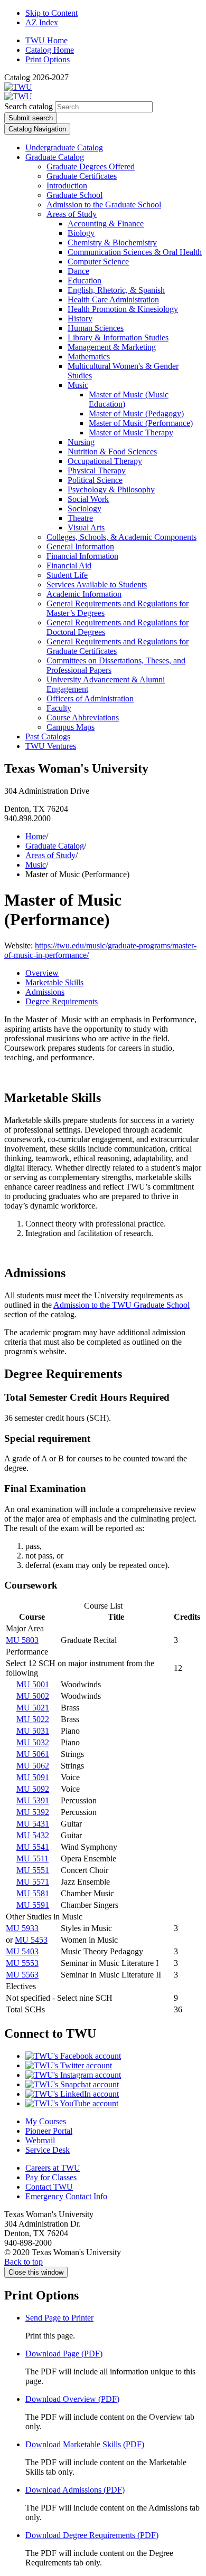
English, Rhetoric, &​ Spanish (116, 290)
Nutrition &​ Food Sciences (112, 451)
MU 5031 (33, 1731)
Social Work (88, 499)
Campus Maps (71, 727)
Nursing (81, 442)
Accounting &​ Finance (106, 224)
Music (78, 385)
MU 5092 (33, 1789)
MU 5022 (33, 1719)
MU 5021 (33, 1708)
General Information (80, 546)
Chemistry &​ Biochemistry (112, 243)
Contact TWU (49, 2187)
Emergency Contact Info (66, 2196)
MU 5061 (33, 1754)
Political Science (95, 480)
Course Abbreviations (83, 717)
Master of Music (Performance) (141, 423)
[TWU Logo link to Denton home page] (18, 87)
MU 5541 (33, 1847)
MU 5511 (32, 1859)
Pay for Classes (51, 2177)
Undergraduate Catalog (64, 148)
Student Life (67, 575)
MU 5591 (33, 1905)
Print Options (48, 59)
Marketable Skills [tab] (54, 982)
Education (85, 281)
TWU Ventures (51, 746)
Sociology (85, 508)
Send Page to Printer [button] (59, 2318)
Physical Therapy (97, 470)
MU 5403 (22, 1951)
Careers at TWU (53, 2168)
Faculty (59, 708)
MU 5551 (33, 1870)
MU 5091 (33, 1777)
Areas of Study (72, 214)
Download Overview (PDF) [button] (72, 2399)
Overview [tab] (42, 973)
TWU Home (46, 40)
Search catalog (29, 106)
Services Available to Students (97, 584)
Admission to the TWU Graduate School (121, 1305)
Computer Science (98, 262)
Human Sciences (96, 328)
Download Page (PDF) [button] (64, 2354)
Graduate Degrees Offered (91, 167)
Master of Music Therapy (131, 432)
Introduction (67, 186)
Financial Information (82, 556)
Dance (78, 271)
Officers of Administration (90, 698)
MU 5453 (31, 1940)
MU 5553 (22, 1963)
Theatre (80, 518)
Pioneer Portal (49, 2131)
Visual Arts (86, 527)
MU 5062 (33, 1766)
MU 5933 (22, 1928)
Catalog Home (50, 50)
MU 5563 (22, 1975)
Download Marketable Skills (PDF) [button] (85, 2444)
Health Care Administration (113, 300)
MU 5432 (33, 1835)
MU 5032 (33, 1742)
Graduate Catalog (55, 157)
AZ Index (42, 22)
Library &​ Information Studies (118, 338)
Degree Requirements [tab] (62, 1001)
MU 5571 (33, 1882)
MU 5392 (33, 1812)
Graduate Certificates (82, 176)
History (80, 319)
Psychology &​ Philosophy (111, 489)
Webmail (40, 2140)
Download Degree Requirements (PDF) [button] (92, 2535)
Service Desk (48, 2150)
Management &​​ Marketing (112, 347)
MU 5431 (33, 1824)
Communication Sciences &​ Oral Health (135, 252)
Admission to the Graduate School (104, 205)
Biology (81, 233)
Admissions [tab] (45, 992)
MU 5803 (22, 1640)
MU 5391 (33, 1800)
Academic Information (84, 594)
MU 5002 (33, 1696)
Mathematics (89, 357)
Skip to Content (51, 13)
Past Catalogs (48, 736)
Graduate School (74, 195)
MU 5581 (33, 1893)
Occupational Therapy (105, 461)
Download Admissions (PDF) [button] (75, 2490)
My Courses (46, 2121)
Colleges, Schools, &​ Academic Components (121, 537)
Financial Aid (69, 565)
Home (36, 836)
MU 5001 (33, 1684)
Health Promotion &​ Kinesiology (123, 309)
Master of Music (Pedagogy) (136, 414)
